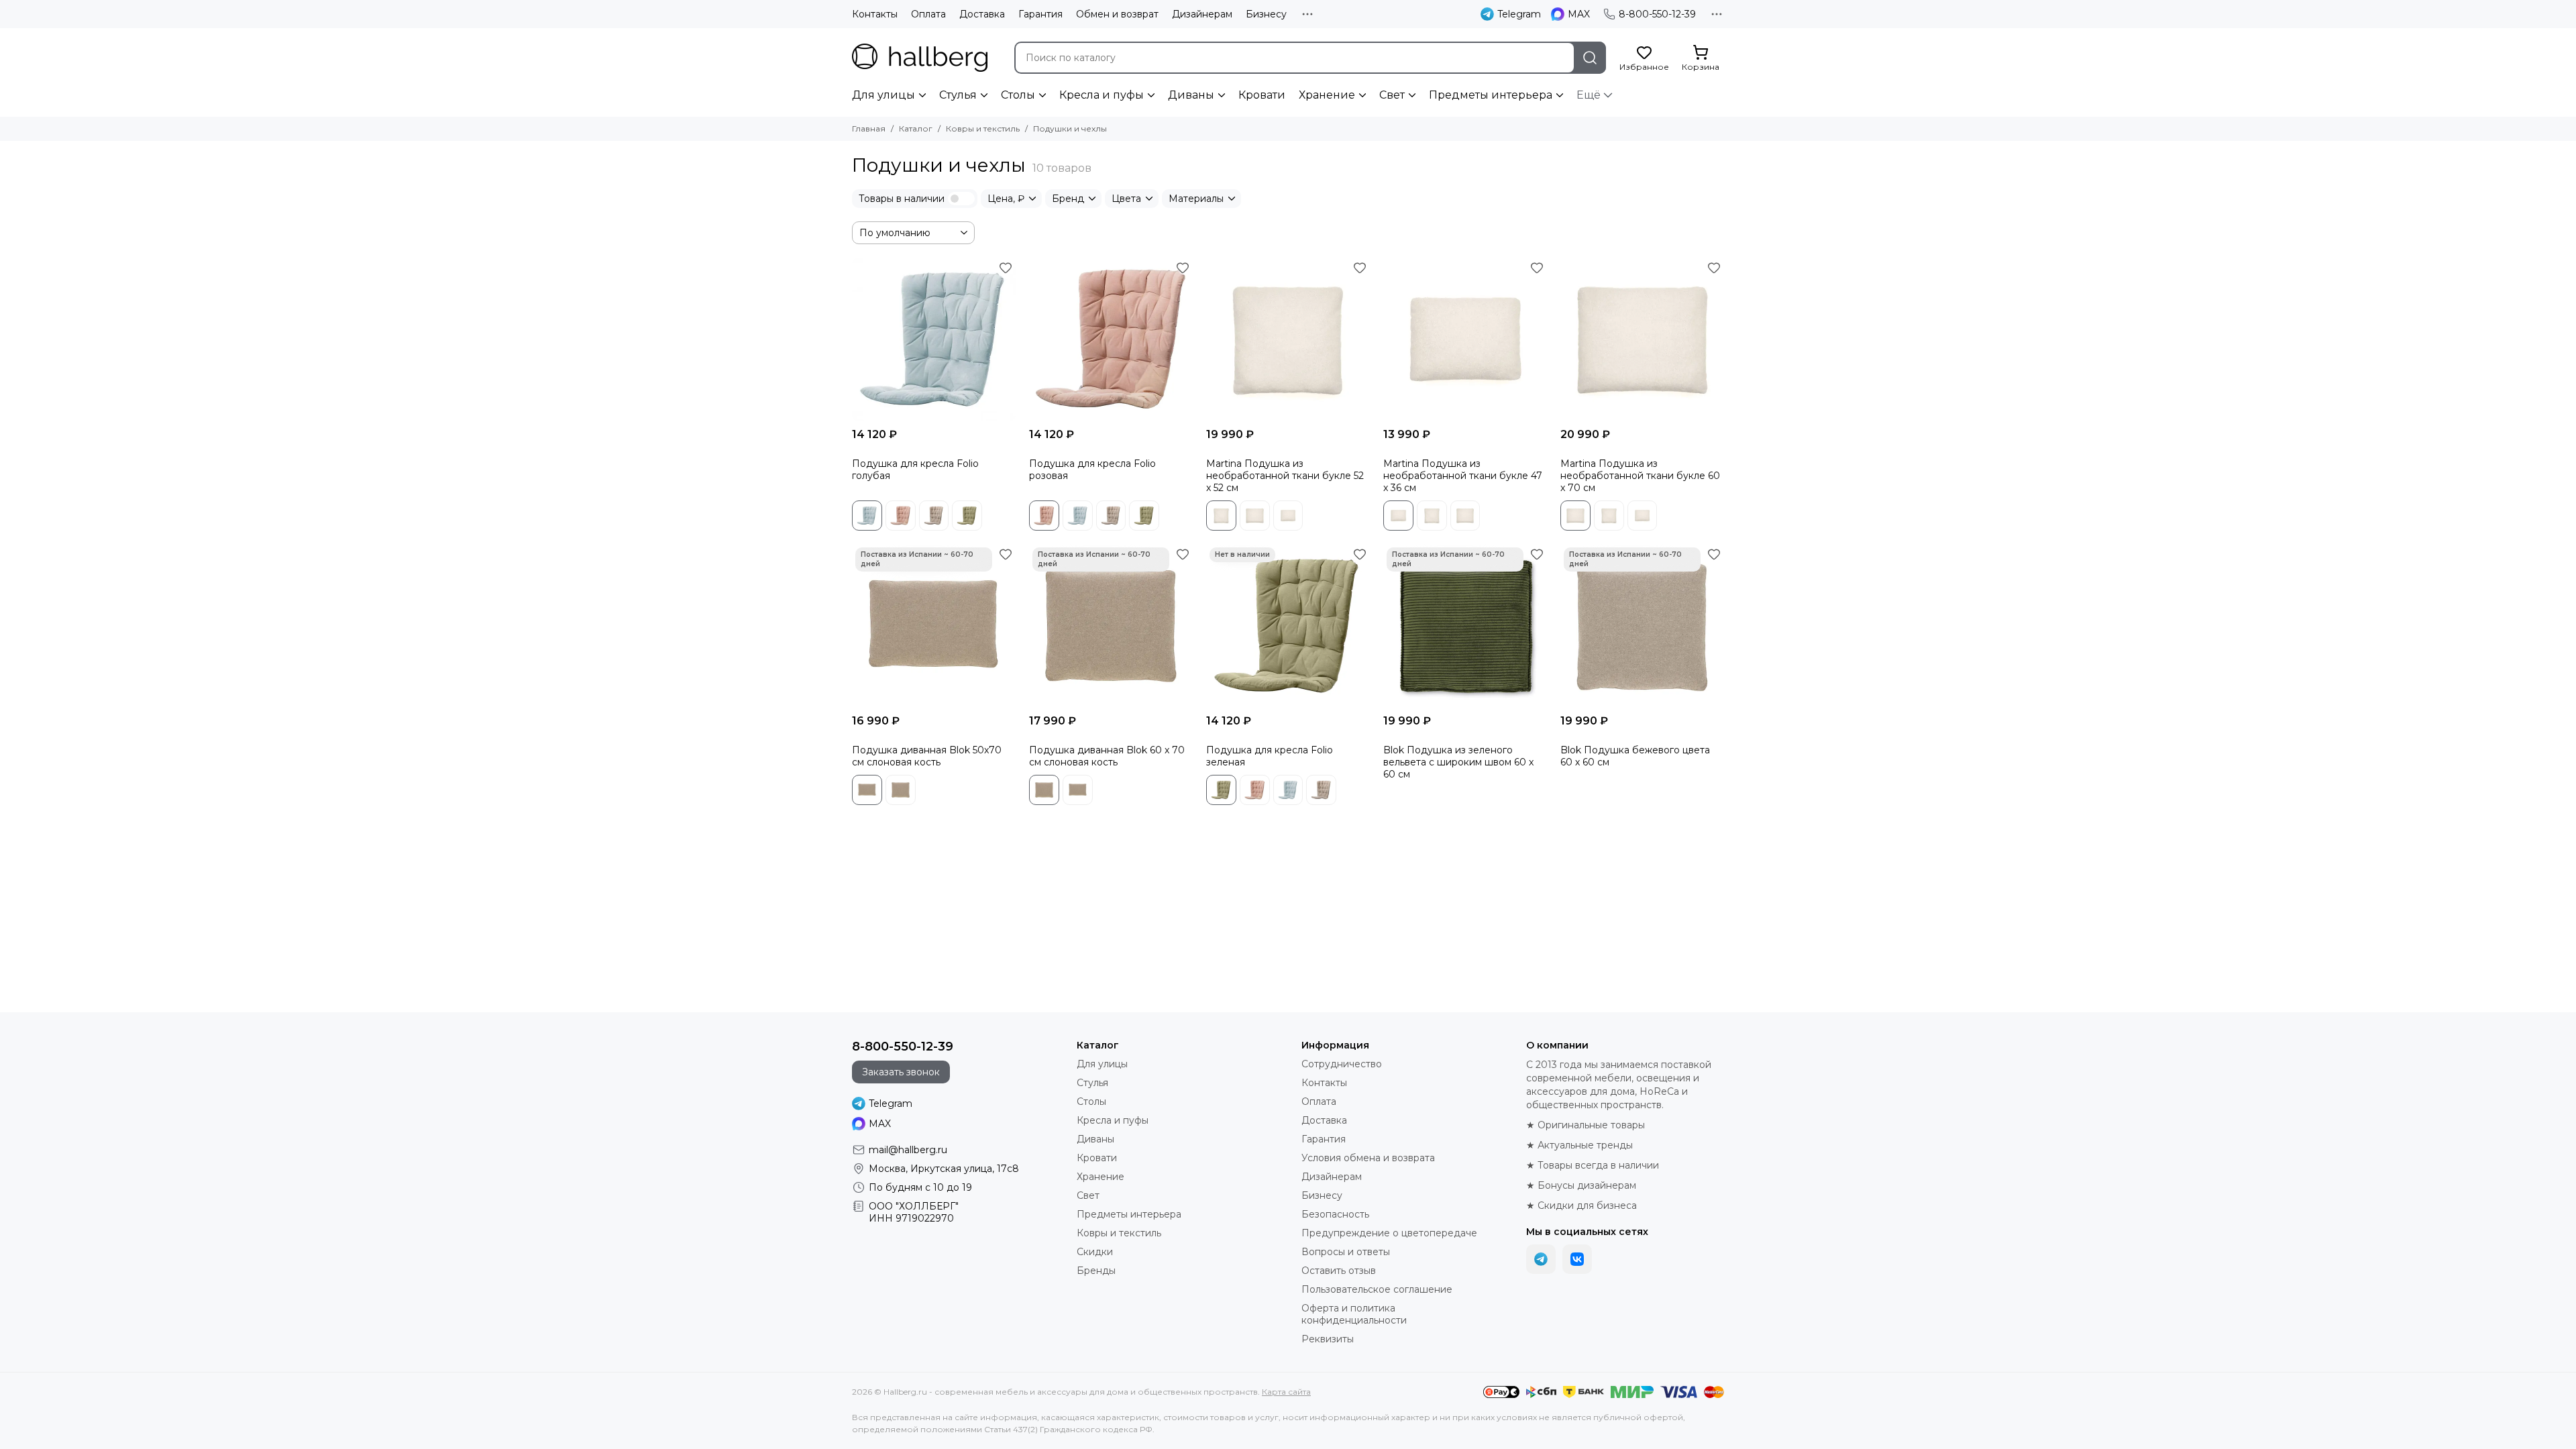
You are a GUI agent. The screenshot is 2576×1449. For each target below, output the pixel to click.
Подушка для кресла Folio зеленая (1270, 756)
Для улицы (883, 95)
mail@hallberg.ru (908, 1150)
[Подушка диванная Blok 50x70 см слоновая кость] (934, 626)
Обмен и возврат (1117, 14)
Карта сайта (1286, 1392)
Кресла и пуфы (1102, 95)
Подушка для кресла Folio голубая (915, 470)
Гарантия (1040, 14)
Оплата (928, 14)
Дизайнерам (1202, 14)
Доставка (982, 14)
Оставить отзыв (1339, 1271)
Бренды (1096, 1271)
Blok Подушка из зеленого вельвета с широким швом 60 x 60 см (1458, 762)
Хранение (1327, 95)
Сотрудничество (1342, 1064)
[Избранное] (1006, 268)
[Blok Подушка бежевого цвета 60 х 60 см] (1642, 626)
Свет (1392, 95)
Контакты (875, 14)
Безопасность (1335, 1214)
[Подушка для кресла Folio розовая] (1111, 339)
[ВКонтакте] (1577, 1259)
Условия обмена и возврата (1368, 1158)
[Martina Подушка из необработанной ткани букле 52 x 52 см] (1288, 339)
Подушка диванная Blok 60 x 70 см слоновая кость (1107, 756)
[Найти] (1590, 58)
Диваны (1191, 95)
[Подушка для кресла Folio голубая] (934, 339)
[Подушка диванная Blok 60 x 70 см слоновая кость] (1111, 626)
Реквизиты (1328, 1339)
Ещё (1589, 95)
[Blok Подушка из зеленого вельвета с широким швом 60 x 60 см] (1465, 626)
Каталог (916, 128)
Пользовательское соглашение (1377, 1289)
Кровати (1262, 95)
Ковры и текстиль (983, 128)
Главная (869, 128)
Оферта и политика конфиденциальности (1354, 1314)
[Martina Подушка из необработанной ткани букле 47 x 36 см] (1465, 339)
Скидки (1095, 1252)
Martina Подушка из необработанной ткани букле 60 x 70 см (1640, 476)
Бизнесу (1266, 14)
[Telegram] (1541, 1259)
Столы (1018, 95)
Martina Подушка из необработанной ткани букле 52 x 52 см (1285, 476)
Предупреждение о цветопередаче (1389, 1233)
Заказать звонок (901, 1072)
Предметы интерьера (1491, 95)
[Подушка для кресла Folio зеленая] (1288, 626)
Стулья (958, 95)
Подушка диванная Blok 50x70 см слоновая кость (927, 756)
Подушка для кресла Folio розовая (1092, 470)
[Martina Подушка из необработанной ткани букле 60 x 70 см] (1642, 339)
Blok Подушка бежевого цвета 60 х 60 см (1635, 756)
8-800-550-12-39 (1657, 14)
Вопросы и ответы (1346, 1252)
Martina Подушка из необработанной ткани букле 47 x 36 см (1463, 476)
